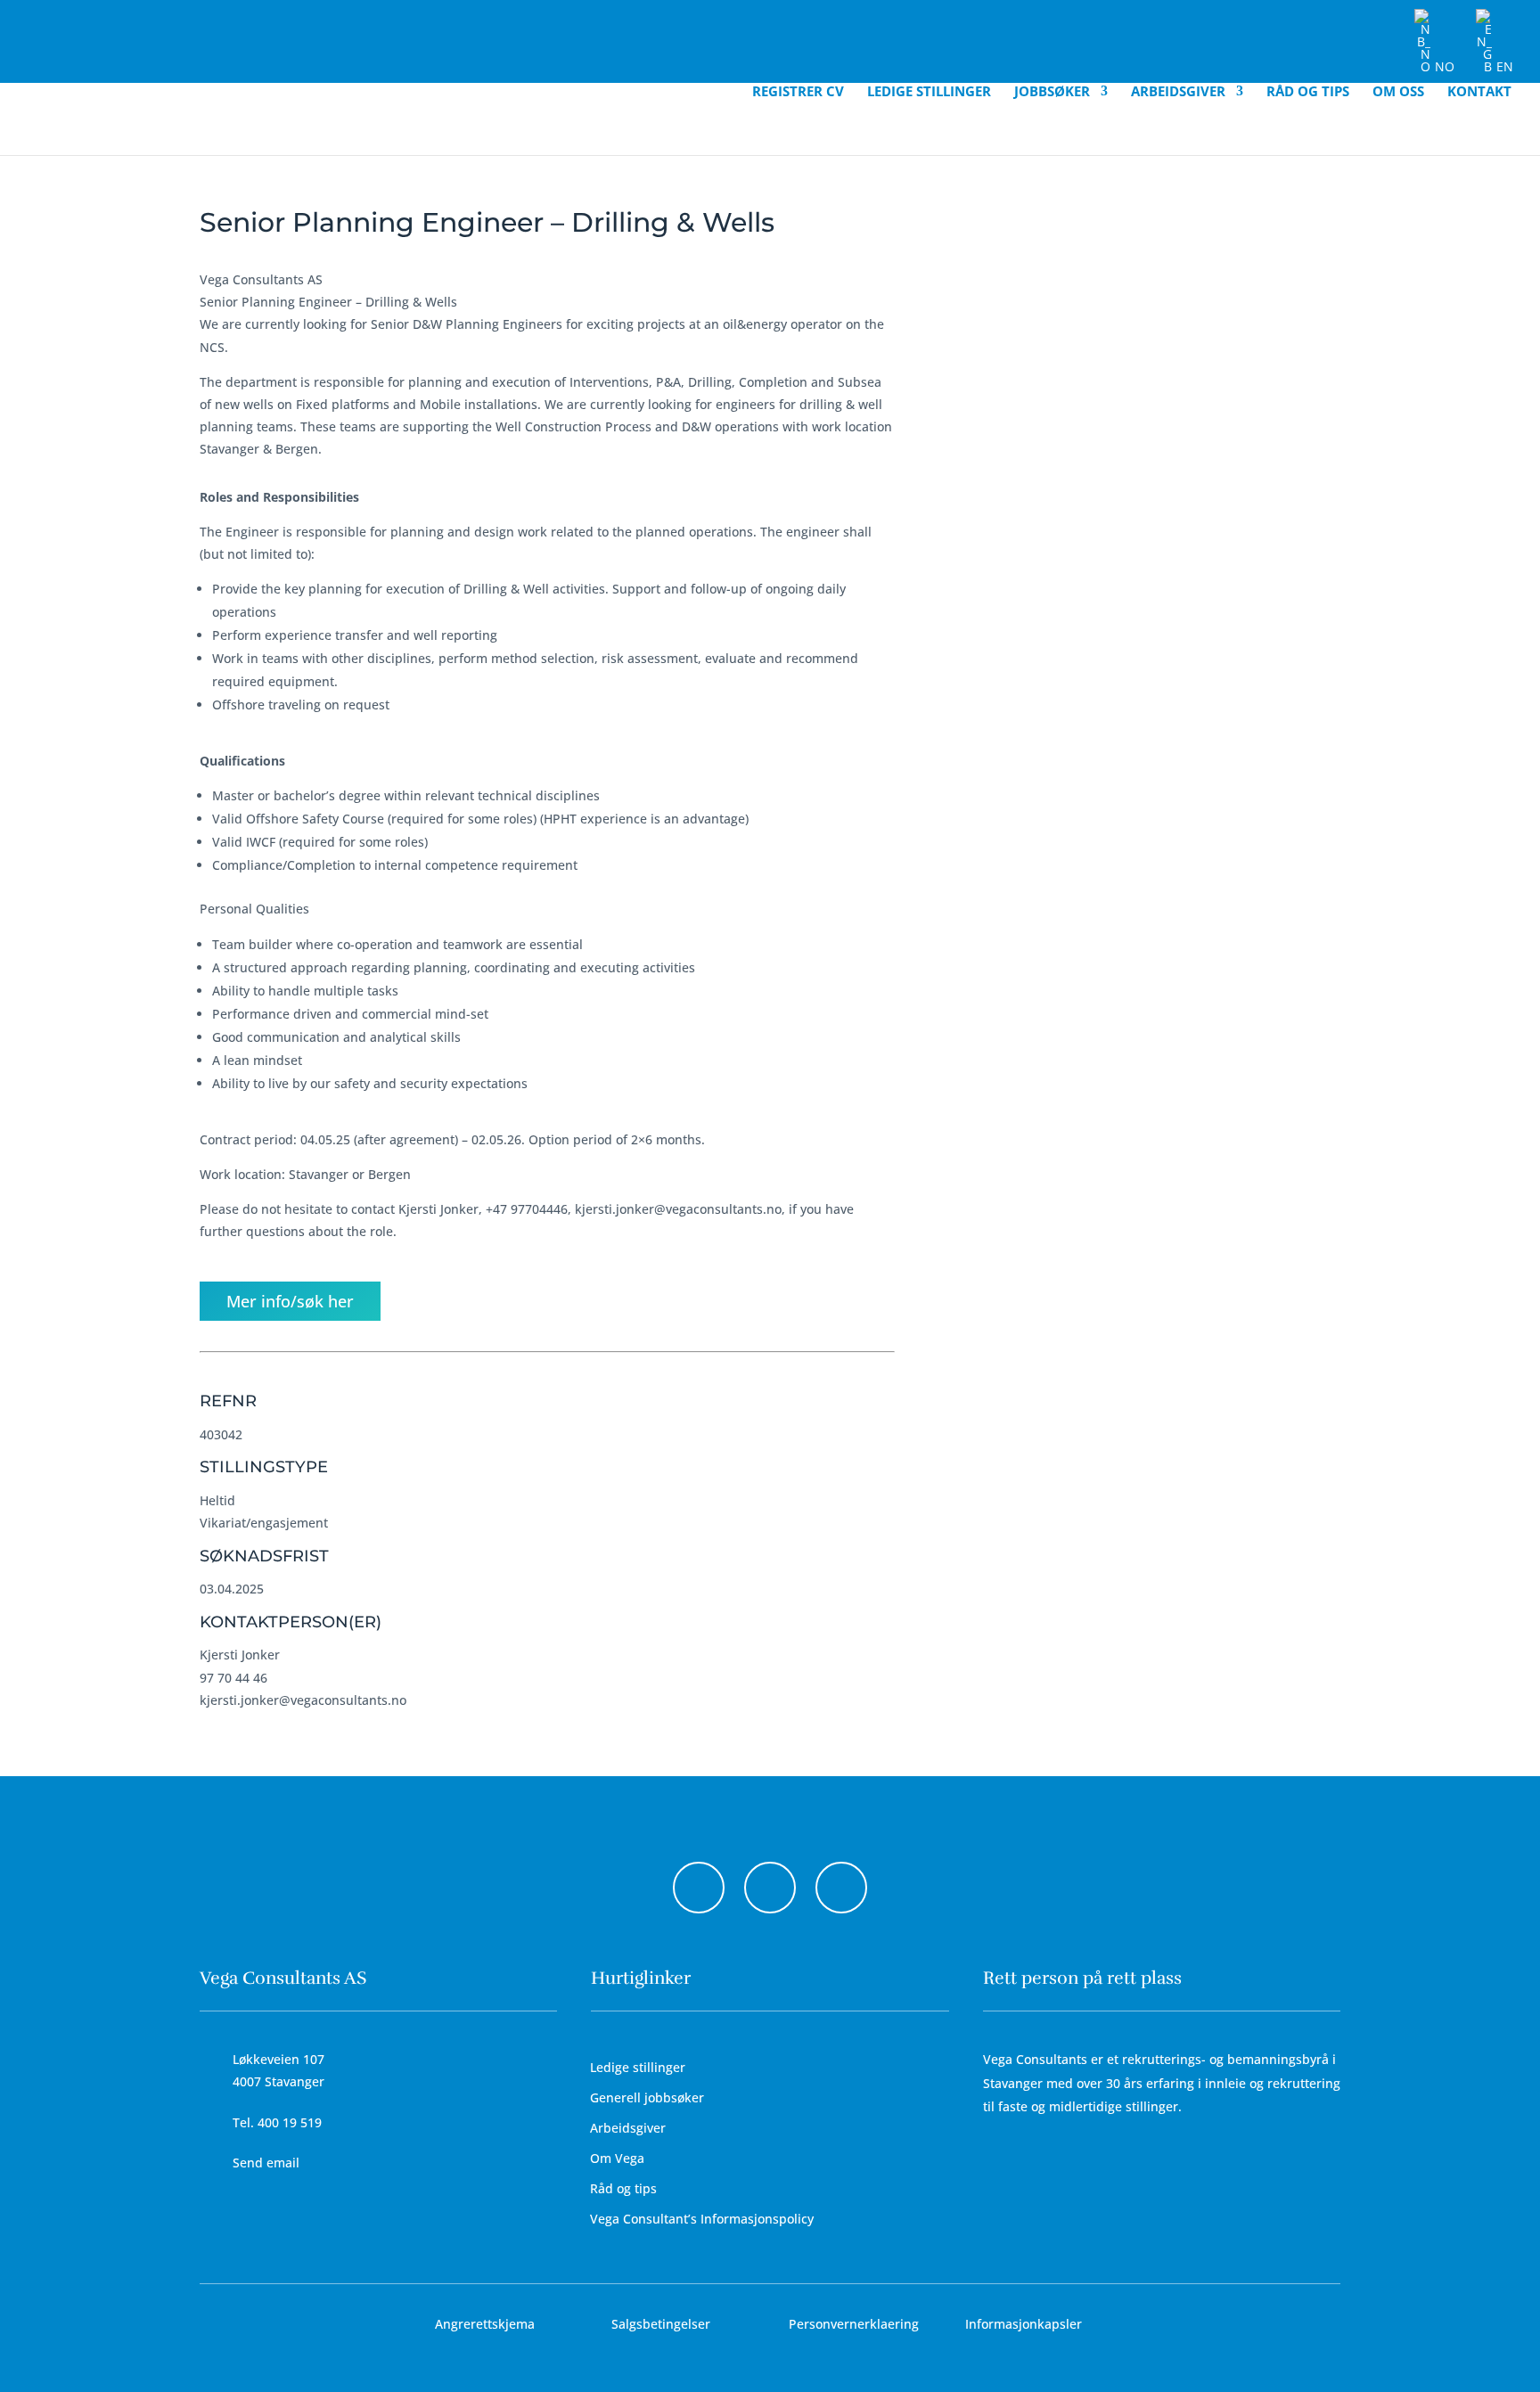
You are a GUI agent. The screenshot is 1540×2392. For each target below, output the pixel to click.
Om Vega (617, 2158)
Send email (266, 2163)
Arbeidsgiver (1178, 92)
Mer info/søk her (290, 1301)
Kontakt (1479, 92)
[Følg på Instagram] (770, 1888)
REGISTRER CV (798, 92)
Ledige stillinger (929, 92)
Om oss (1398, 92)
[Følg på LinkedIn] (841, 1888)
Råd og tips (1308, 92)
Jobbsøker (1052, 92)
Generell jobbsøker (647, 2097)
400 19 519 (290, 2122)
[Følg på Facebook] (699, 1888)
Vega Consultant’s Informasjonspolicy (702, 2219)
